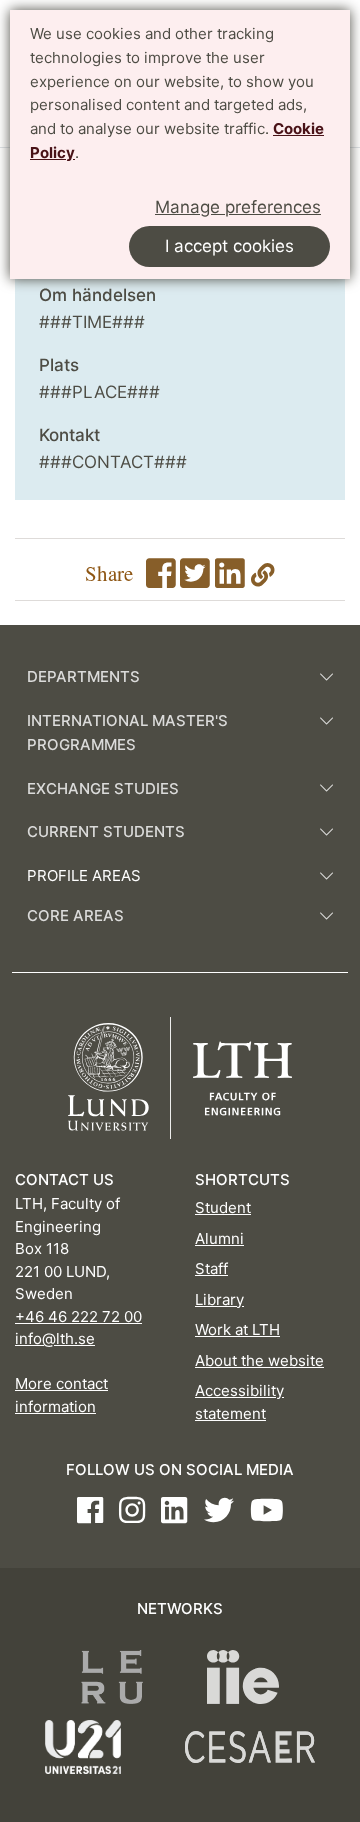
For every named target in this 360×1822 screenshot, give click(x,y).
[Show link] (263, 579)
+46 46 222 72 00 (78, 1316)
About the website (259, 1360)
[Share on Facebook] (161, 579)
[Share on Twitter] (195, 579)
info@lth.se (55, 1338)
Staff (211, 1268)
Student (223, 1207)
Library (219, 1299)
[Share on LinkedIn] (230, 579)
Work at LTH (237, 1329)
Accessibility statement (239, 1402)
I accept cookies (229, 246)
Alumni (219, 1238)
